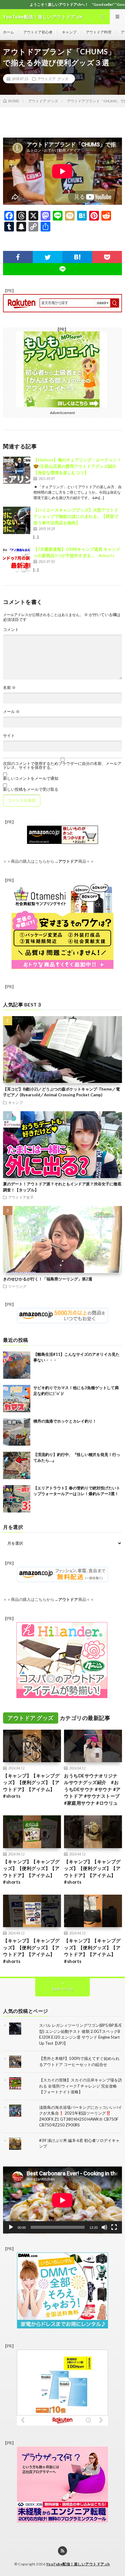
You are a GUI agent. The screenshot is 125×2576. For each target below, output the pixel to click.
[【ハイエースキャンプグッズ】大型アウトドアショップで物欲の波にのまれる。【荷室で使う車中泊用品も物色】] (17, 520)
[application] (62, 2200)
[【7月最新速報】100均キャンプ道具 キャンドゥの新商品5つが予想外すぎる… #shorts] (17, 560)
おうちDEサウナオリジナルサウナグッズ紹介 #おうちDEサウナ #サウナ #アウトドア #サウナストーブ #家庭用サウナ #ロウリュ (92, 1789)
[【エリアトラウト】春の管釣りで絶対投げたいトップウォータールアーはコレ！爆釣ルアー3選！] (17, 1499)
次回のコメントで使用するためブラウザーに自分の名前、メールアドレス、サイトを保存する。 (62, 766)
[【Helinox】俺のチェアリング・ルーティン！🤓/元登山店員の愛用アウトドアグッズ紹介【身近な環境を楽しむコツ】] (17, 470)
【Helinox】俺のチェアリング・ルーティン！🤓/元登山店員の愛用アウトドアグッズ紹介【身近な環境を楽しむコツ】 (77, 466)
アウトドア (68, 861)
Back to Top (63, 1989)
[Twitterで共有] (48, 257)
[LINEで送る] (62, 269)
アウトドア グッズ (53, 79)
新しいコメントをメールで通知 (31, 778)
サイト (9, 736)
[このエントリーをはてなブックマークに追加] (77, 257)
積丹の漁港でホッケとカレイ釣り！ (65, 1421)
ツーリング (17, 1286)
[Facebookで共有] (18, 257)
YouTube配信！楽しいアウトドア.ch (78, 2564)
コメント (11, 630)
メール (11, 712)
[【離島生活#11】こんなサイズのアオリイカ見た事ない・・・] (17, 1365)
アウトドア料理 (99, 32)
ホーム (8, 32)
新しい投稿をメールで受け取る (31, 789)
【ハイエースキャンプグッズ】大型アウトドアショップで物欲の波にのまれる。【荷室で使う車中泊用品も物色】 (76, 516)
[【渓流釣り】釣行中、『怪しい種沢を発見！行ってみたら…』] (17, 1465)
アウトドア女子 (21, 1197)
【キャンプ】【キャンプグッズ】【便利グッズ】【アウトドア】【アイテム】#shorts (31, 1786)
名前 (9, 688)
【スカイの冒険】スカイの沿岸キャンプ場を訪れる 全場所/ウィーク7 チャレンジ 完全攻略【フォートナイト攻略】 (81, 2086)
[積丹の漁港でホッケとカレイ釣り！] (17, 1432)
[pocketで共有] (107, 257)
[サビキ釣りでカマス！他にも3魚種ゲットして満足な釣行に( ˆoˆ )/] (17, 1399)
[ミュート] (104, 2227)
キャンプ (69, 32)
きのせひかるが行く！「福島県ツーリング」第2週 (48, 1279)
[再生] (11, 2227)
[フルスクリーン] (114, 2227)
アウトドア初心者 (38, 32)
